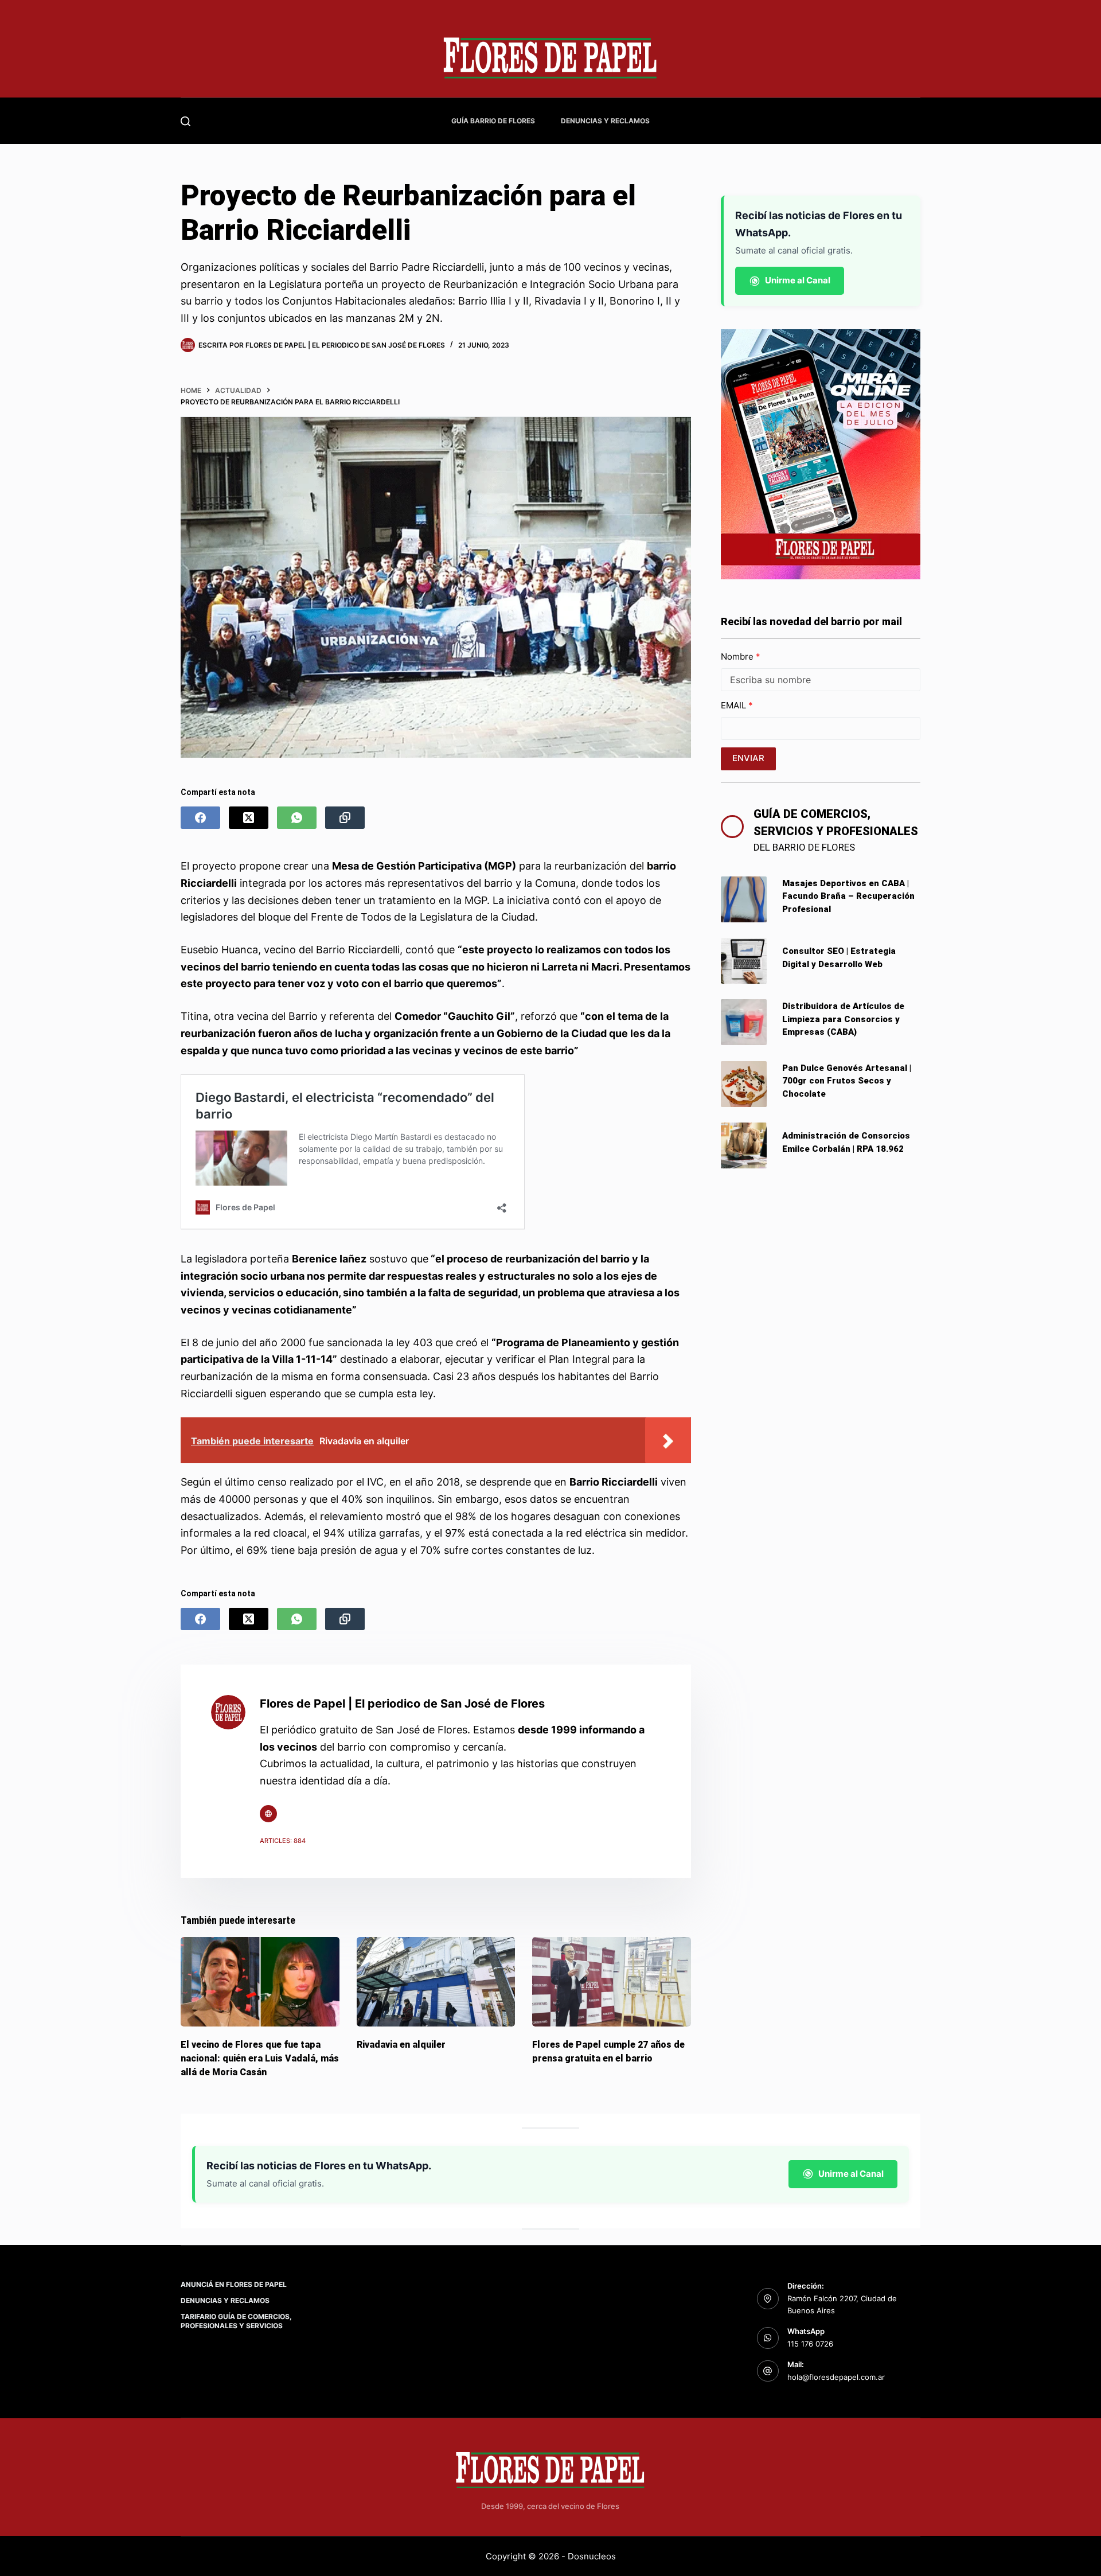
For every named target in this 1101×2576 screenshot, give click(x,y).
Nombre (738, 656)
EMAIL (735, 705)
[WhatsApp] (297, 818)
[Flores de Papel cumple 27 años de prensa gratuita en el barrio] (612, 1982)
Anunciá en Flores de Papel (234, 2284)
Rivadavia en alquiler (401, 2044)
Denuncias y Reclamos (605, 121)
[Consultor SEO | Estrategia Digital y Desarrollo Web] (744, 961)
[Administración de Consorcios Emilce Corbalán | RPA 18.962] (744, 1145)
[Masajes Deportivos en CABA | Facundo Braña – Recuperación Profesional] (744, 899)
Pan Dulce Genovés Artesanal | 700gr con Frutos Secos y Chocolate (847, 1081)
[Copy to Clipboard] (345, 818)
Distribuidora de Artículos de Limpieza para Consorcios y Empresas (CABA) (843, 1019)
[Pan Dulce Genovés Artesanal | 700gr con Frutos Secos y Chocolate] (744, 1084)
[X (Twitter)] (249, 818)
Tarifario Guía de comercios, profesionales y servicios (236, 2321)
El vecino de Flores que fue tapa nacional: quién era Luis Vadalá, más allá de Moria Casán (260, 2058)
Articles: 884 (283, 1841)
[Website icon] (268, 1814)
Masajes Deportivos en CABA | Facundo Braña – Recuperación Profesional (848, 896)
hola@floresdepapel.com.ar (836, 2377)
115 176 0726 (810, 2344)
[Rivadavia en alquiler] (436, 1982)
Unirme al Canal (798, 280)
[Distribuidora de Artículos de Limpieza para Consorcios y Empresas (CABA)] (744, 1022)
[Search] (186, 121)
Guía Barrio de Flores (493, 121)
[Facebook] (200, 818)
